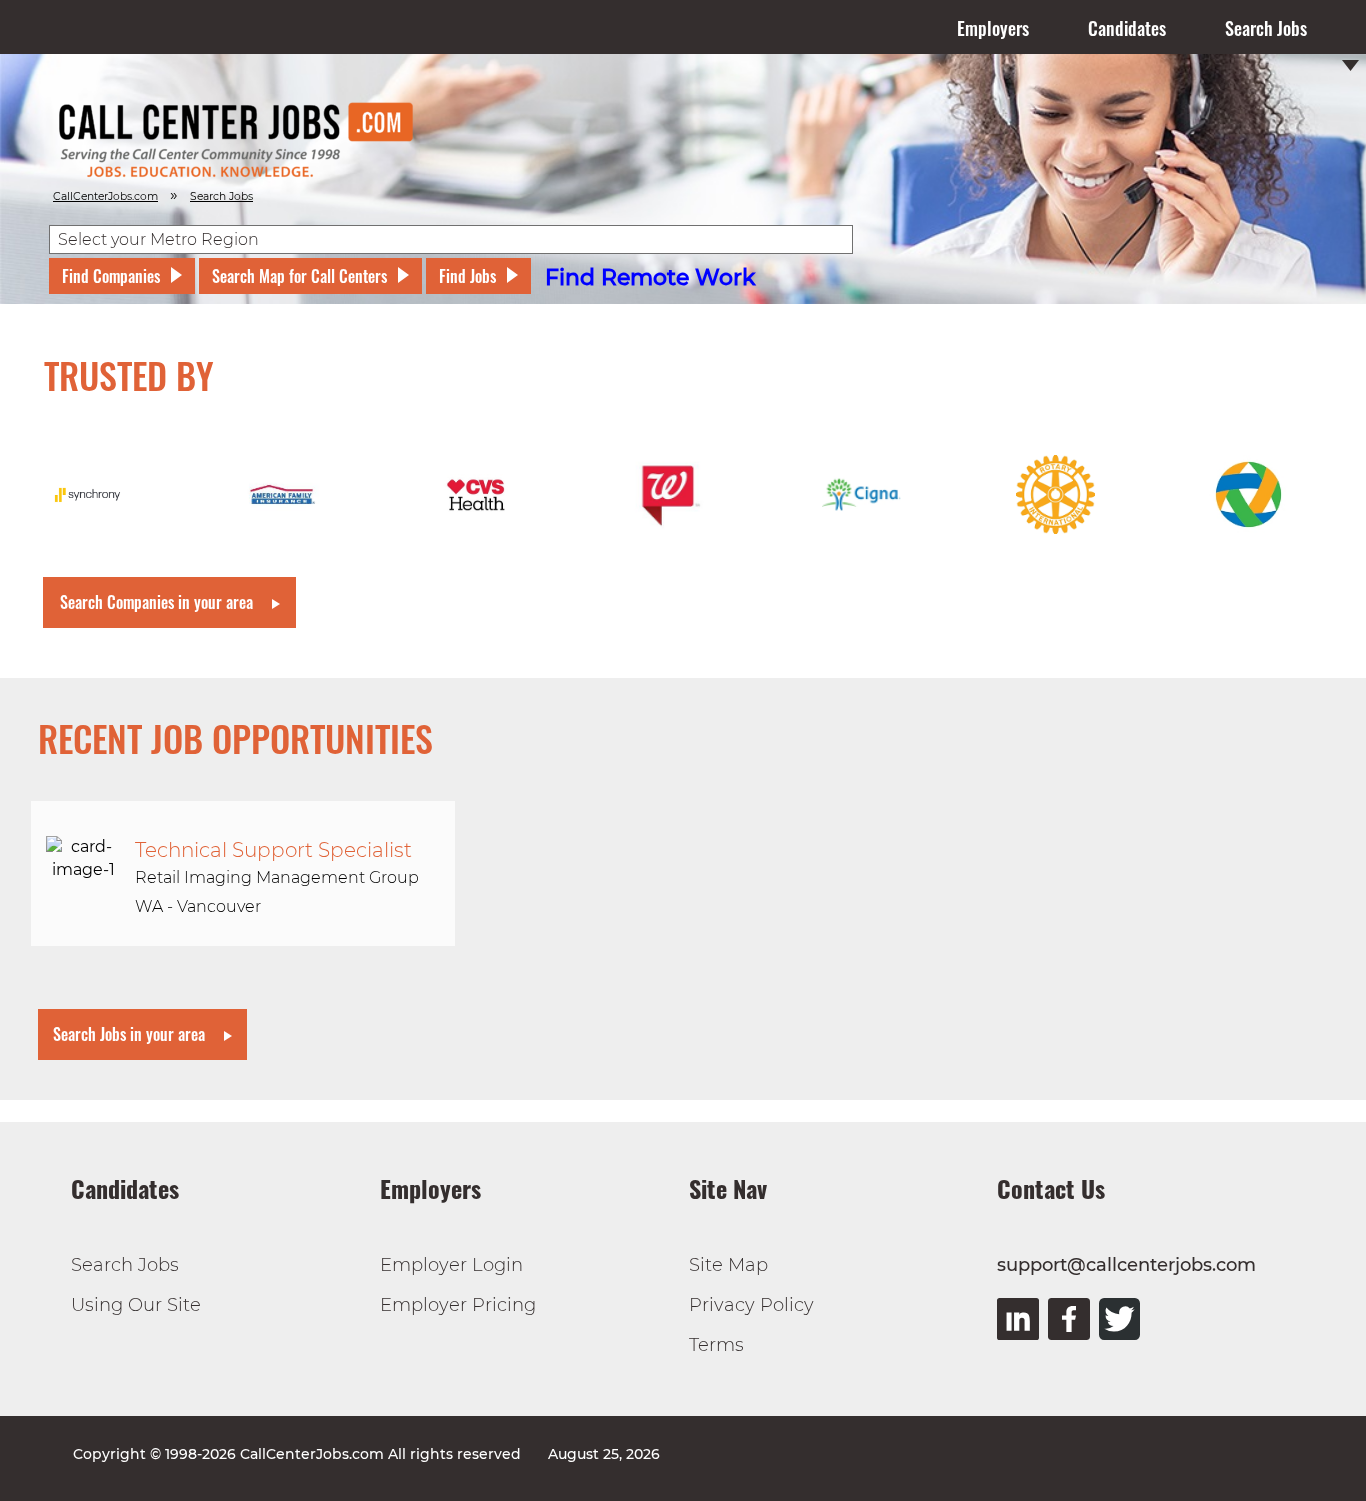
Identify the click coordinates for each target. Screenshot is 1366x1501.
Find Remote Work (650, 277)
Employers (993, 28)
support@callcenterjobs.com (1126, 1265)
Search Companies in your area (156, 602)
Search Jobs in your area (129, 1034)
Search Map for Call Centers (299, 276)
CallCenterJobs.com (105, 196)
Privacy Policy (751, 1305)
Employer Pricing (458, 1305)
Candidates (1127, 28)
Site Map (728, 1265)
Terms (716, 1345)
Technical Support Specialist (273, 850)
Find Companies (111, 276)
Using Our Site (136, 1305)
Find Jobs (467, 276)
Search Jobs (1266, 28)
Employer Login (451, 1265)
